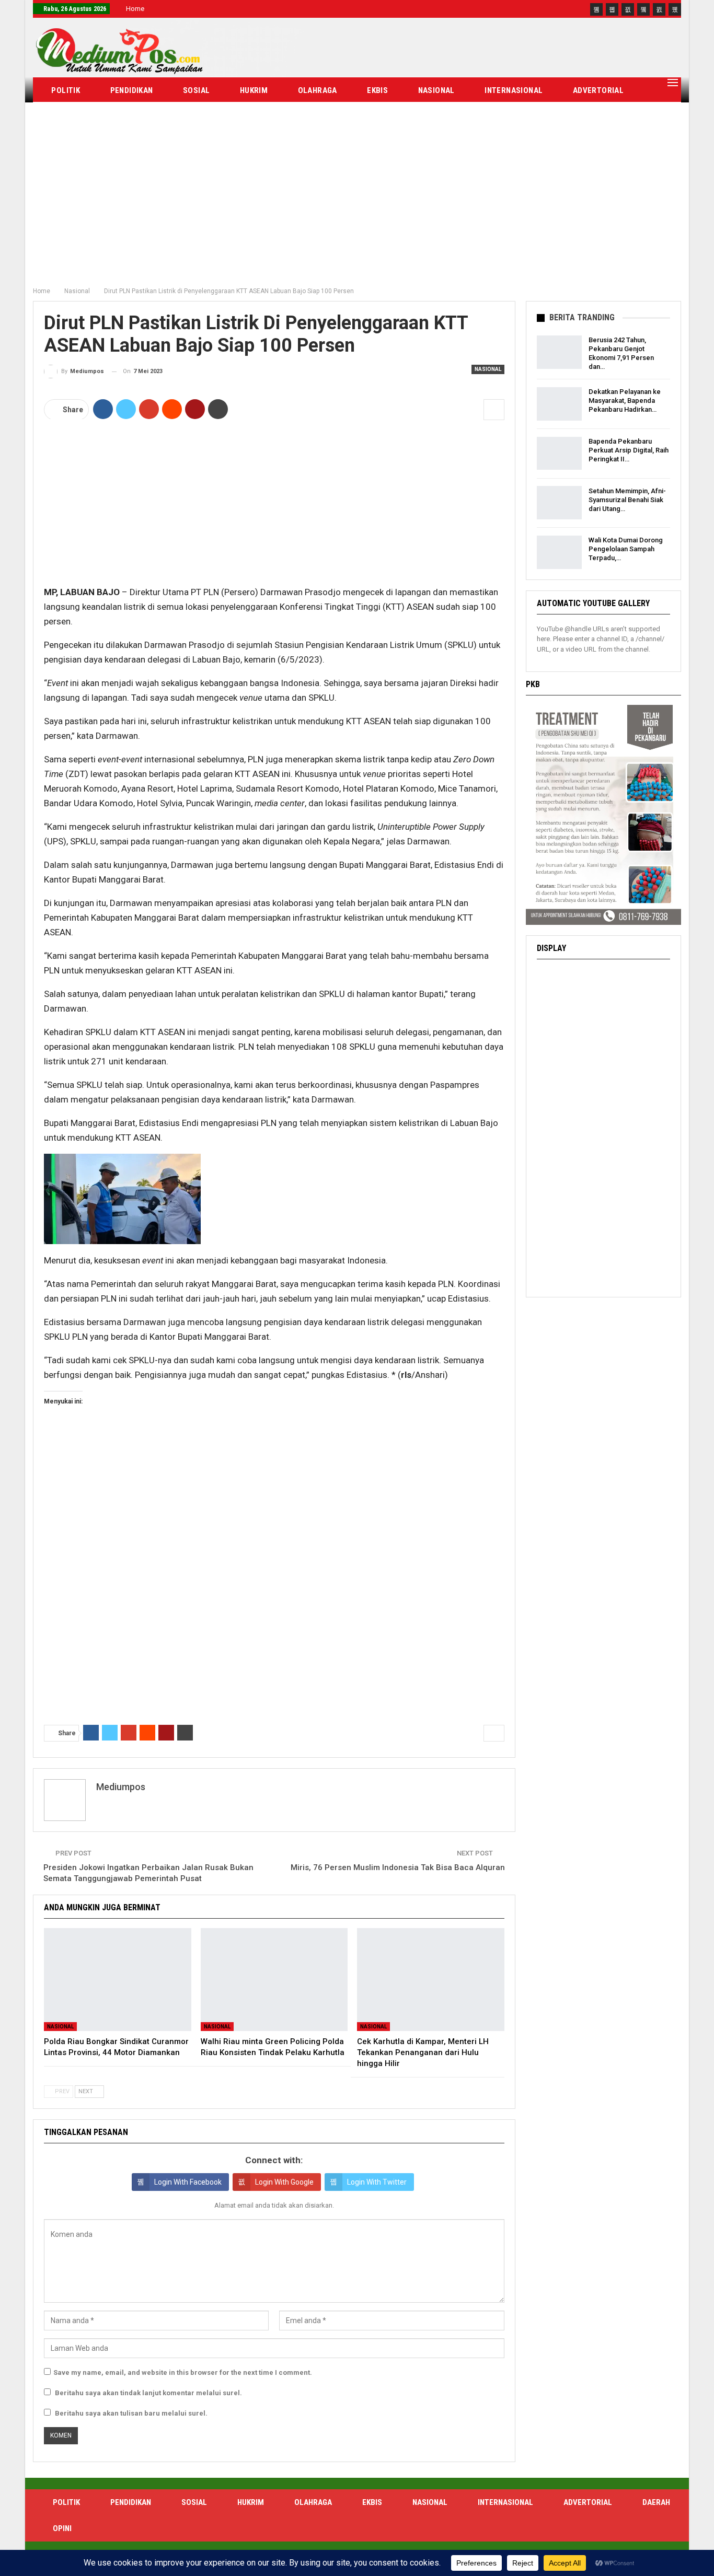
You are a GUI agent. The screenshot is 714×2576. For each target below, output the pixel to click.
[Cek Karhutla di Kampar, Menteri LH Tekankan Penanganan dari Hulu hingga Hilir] (431, 1980)
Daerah (66, 117)
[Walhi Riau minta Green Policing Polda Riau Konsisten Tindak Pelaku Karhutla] (274, 1980)
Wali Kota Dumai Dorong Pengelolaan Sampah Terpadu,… (626, 549)
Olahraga (318, 90)
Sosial (196, 90)
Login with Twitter (377, 2182)
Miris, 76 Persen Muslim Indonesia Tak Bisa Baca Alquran (398, 1867)
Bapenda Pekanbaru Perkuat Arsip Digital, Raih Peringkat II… (629, 450)
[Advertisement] (357, 203)
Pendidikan (132, 90)
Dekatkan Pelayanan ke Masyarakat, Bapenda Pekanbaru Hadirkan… (625, 401)
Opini (120, 117)
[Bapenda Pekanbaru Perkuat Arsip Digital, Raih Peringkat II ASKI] (559, 454)
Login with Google (284, 2182)
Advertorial (598, 90)
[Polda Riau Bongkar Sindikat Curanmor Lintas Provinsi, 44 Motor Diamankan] (118, 1980)
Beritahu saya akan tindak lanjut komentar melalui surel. (148, 2393)
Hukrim (254, 90)
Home (135, 9)
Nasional (436, 90)
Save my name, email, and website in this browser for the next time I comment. (183, 2372)
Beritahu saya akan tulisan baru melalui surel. (131, 2413)
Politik (66, 90)
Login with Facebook (188, 2182)
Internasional (514, 90)
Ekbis (377, 90)
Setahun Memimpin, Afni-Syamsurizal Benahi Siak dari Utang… (627, 499)
